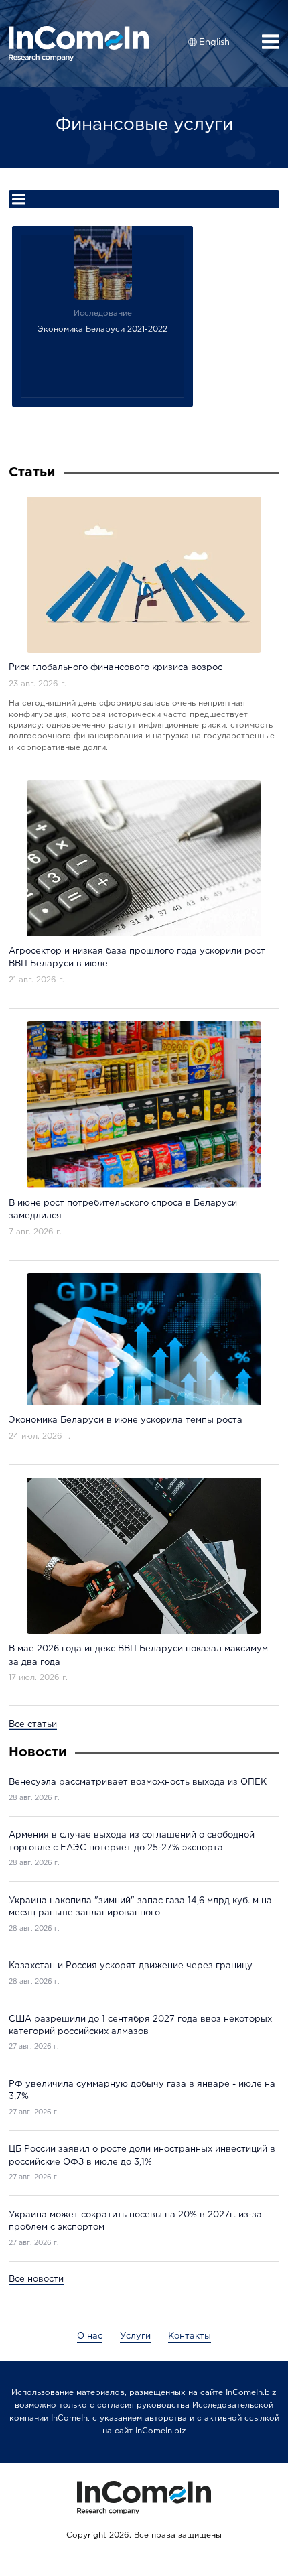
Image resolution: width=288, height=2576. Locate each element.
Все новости (36, 2279)
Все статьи (33, 1725)
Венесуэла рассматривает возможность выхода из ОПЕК (138, 1782)
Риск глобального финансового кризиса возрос (116, 668)
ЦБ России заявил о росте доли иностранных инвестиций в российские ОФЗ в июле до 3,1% (142, 2155)
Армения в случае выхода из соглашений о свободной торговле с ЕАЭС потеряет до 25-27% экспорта (132, 1841)
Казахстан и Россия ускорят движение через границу (131, 1966)
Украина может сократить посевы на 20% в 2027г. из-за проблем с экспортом (135, 2221)
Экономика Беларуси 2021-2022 (102, 329)
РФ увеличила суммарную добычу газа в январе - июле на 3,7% (142, 2090)
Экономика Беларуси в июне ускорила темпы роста (126, 1420)
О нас (90, 2336)
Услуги (135, 2336)
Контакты (190, 2336)
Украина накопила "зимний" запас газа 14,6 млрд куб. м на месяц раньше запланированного (140, 1907)
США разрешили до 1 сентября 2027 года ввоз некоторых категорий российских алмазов (140, 2025)
